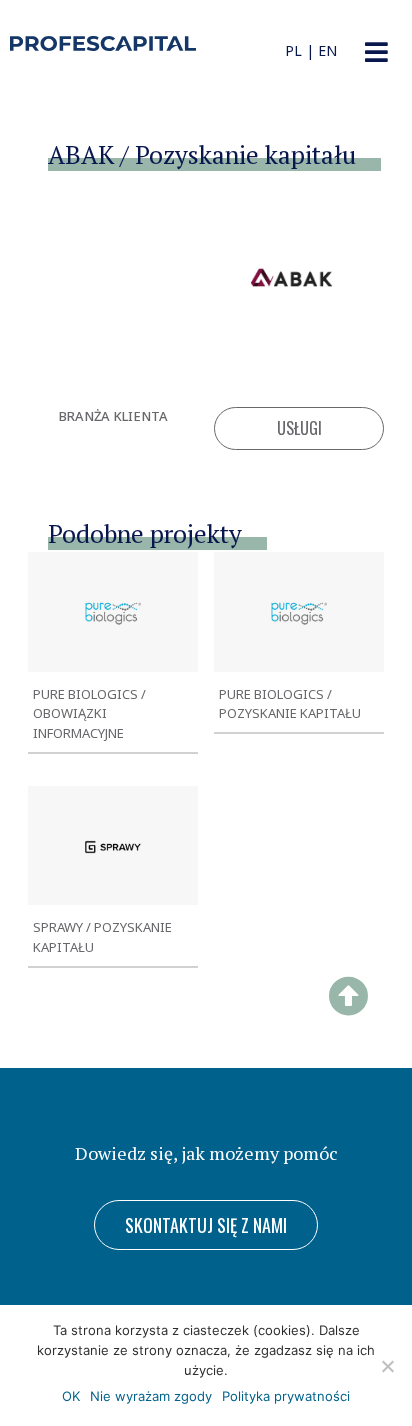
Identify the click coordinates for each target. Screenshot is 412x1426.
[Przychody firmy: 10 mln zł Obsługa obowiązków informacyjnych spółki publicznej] (113, 611)
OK (71, 1396)
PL (293, 50)
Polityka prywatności (286, 1396)
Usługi (299, 428)
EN (327, 50)
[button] (376, 52)
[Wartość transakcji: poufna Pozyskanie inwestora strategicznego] (113, 845)
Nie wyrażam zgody (151, 1396)
